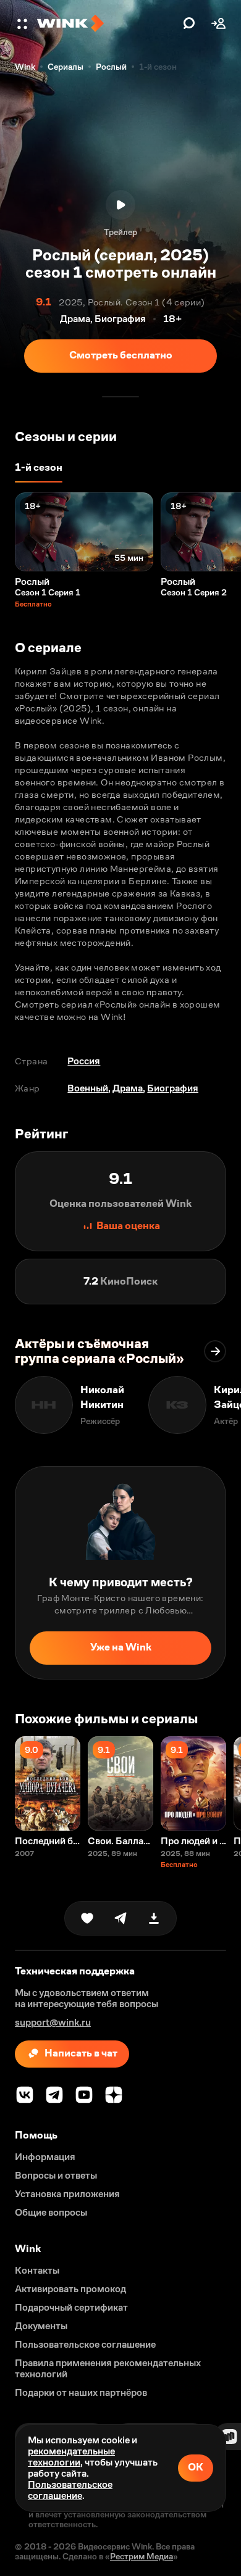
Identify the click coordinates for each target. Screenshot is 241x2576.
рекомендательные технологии (71, 2457)
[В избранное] (87, 1918)
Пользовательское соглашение (70, 2490)
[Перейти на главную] (107, 23)
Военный (88, 1088)
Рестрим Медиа (142, 2556)
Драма (128, 1088)
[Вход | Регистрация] (219, 23)
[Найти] (189, 23)
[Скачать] (154, 1918)
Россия (84, 1061)
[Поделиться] (120, 1918)
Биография (173, 1088)
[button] (23, 23)
